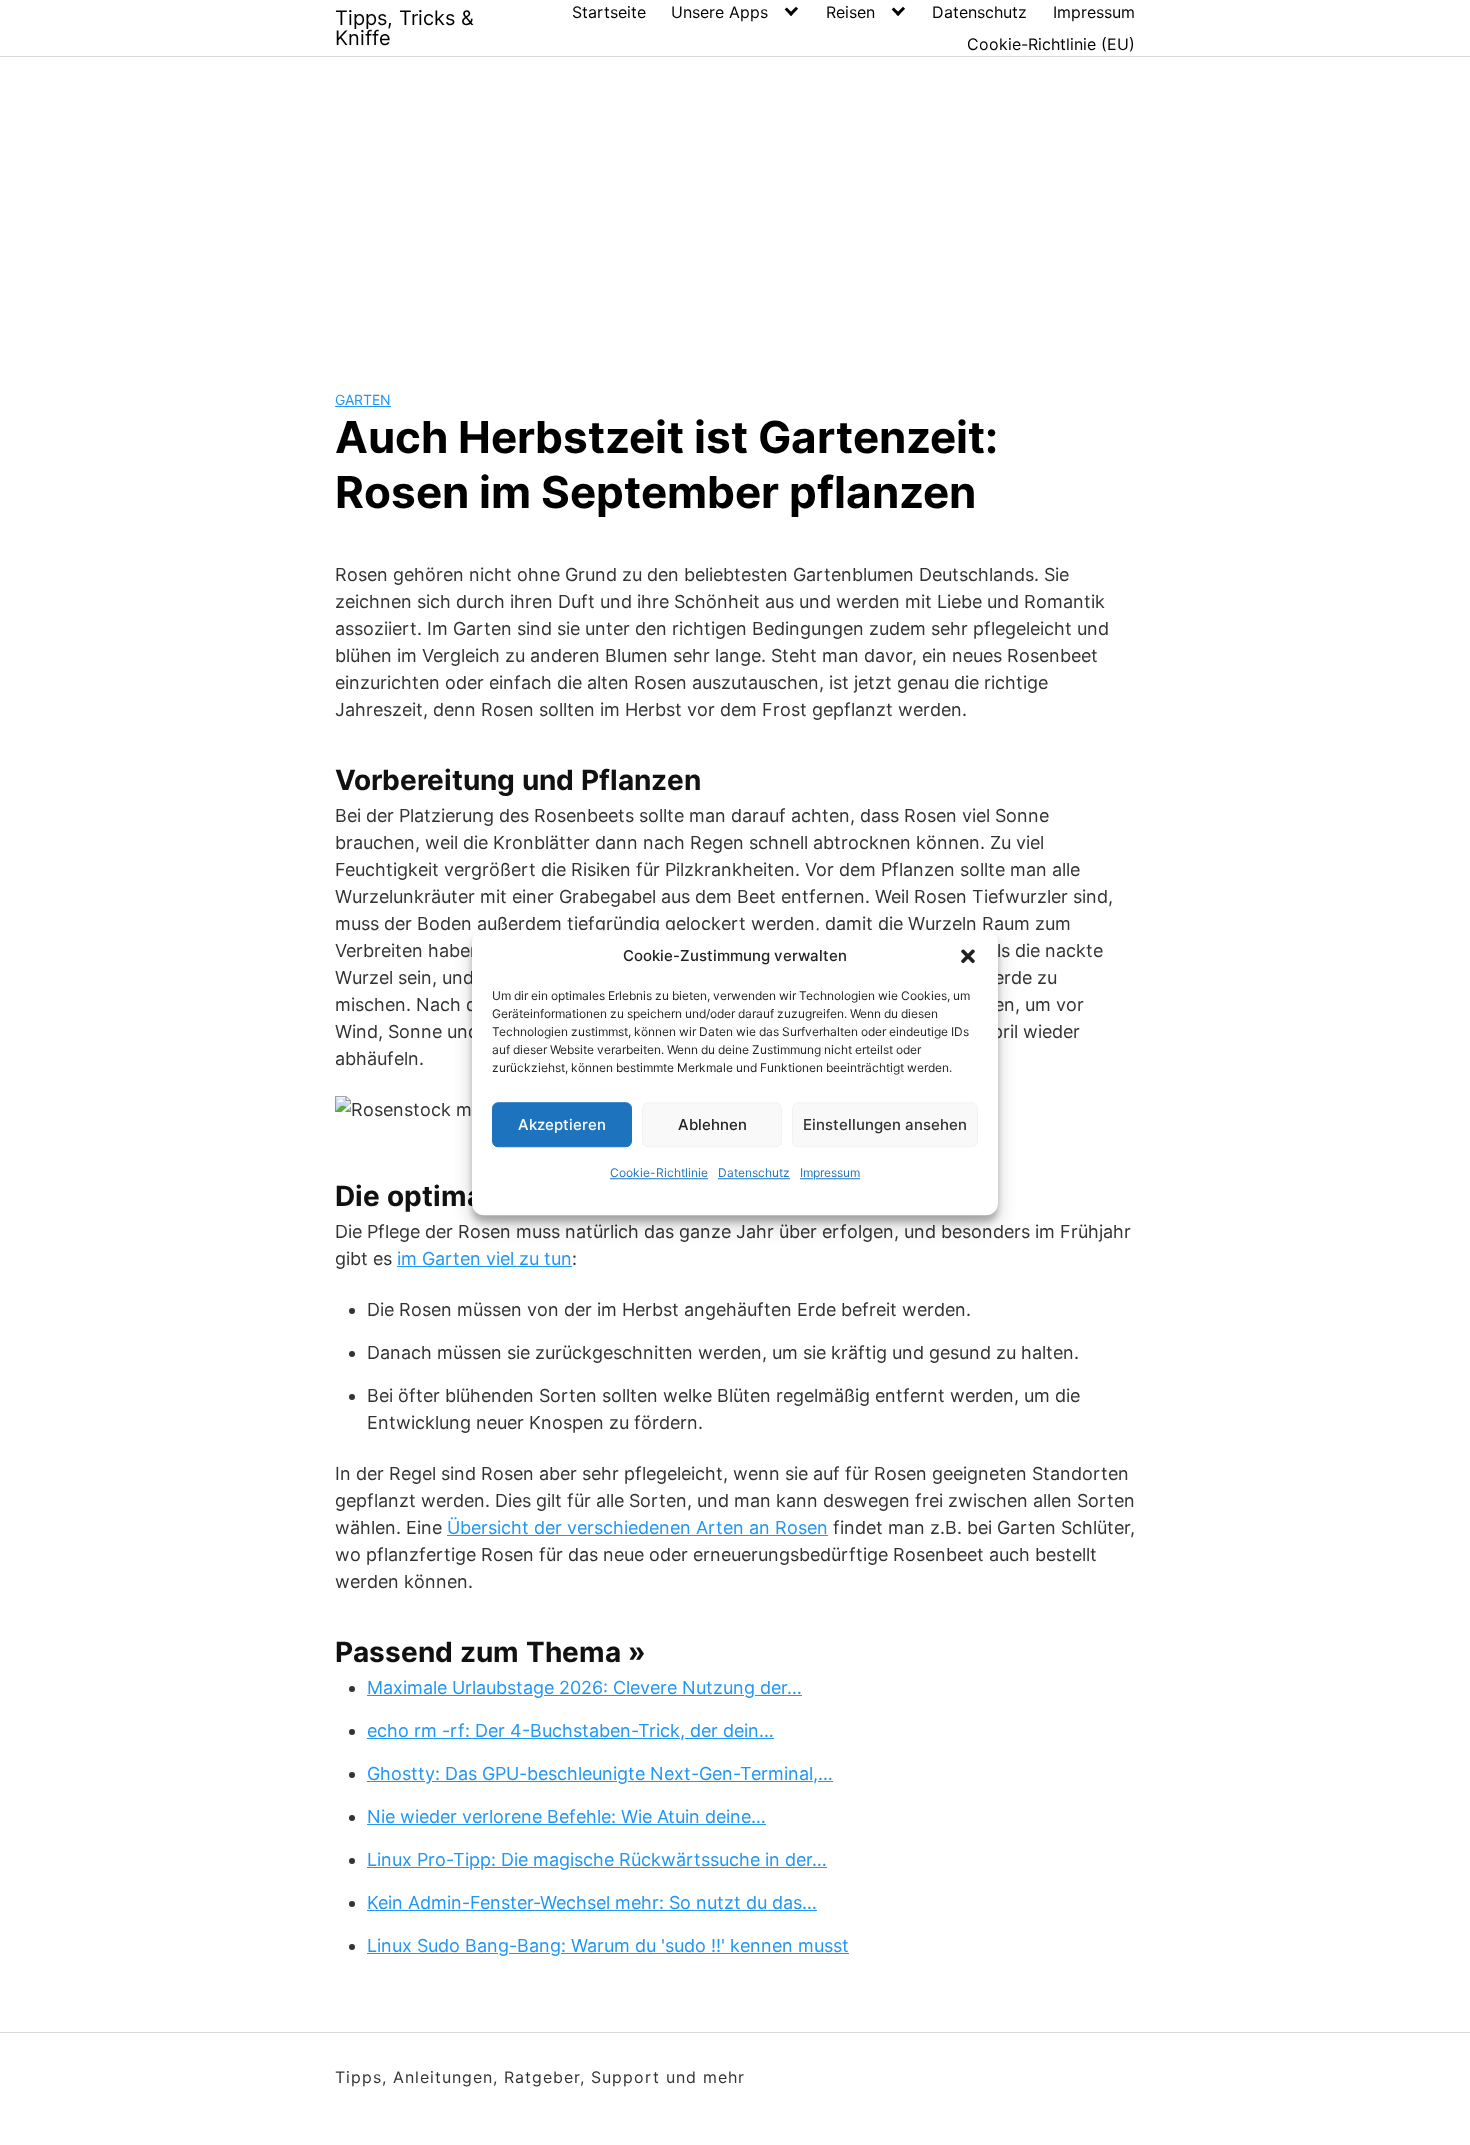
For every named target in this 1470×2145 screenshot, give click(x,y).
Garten (363, 399)
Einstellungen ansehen (885, 1124)
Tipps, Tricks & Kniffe (404, 28)
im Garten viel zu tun (484, 1258)
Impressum (830, 1172)
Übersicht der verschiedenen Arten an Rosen (637, 1527)
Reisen (850, 12)
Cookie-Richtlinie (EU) (1051, 44)
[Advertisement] (735, 207)
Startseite (609, 12)
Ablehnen (712, 1124)
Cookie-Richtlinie (659, 1172)
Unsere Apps (719, 12)
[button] (968, 956)
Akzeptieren (562, 1124)
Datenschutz (754, 1172)
